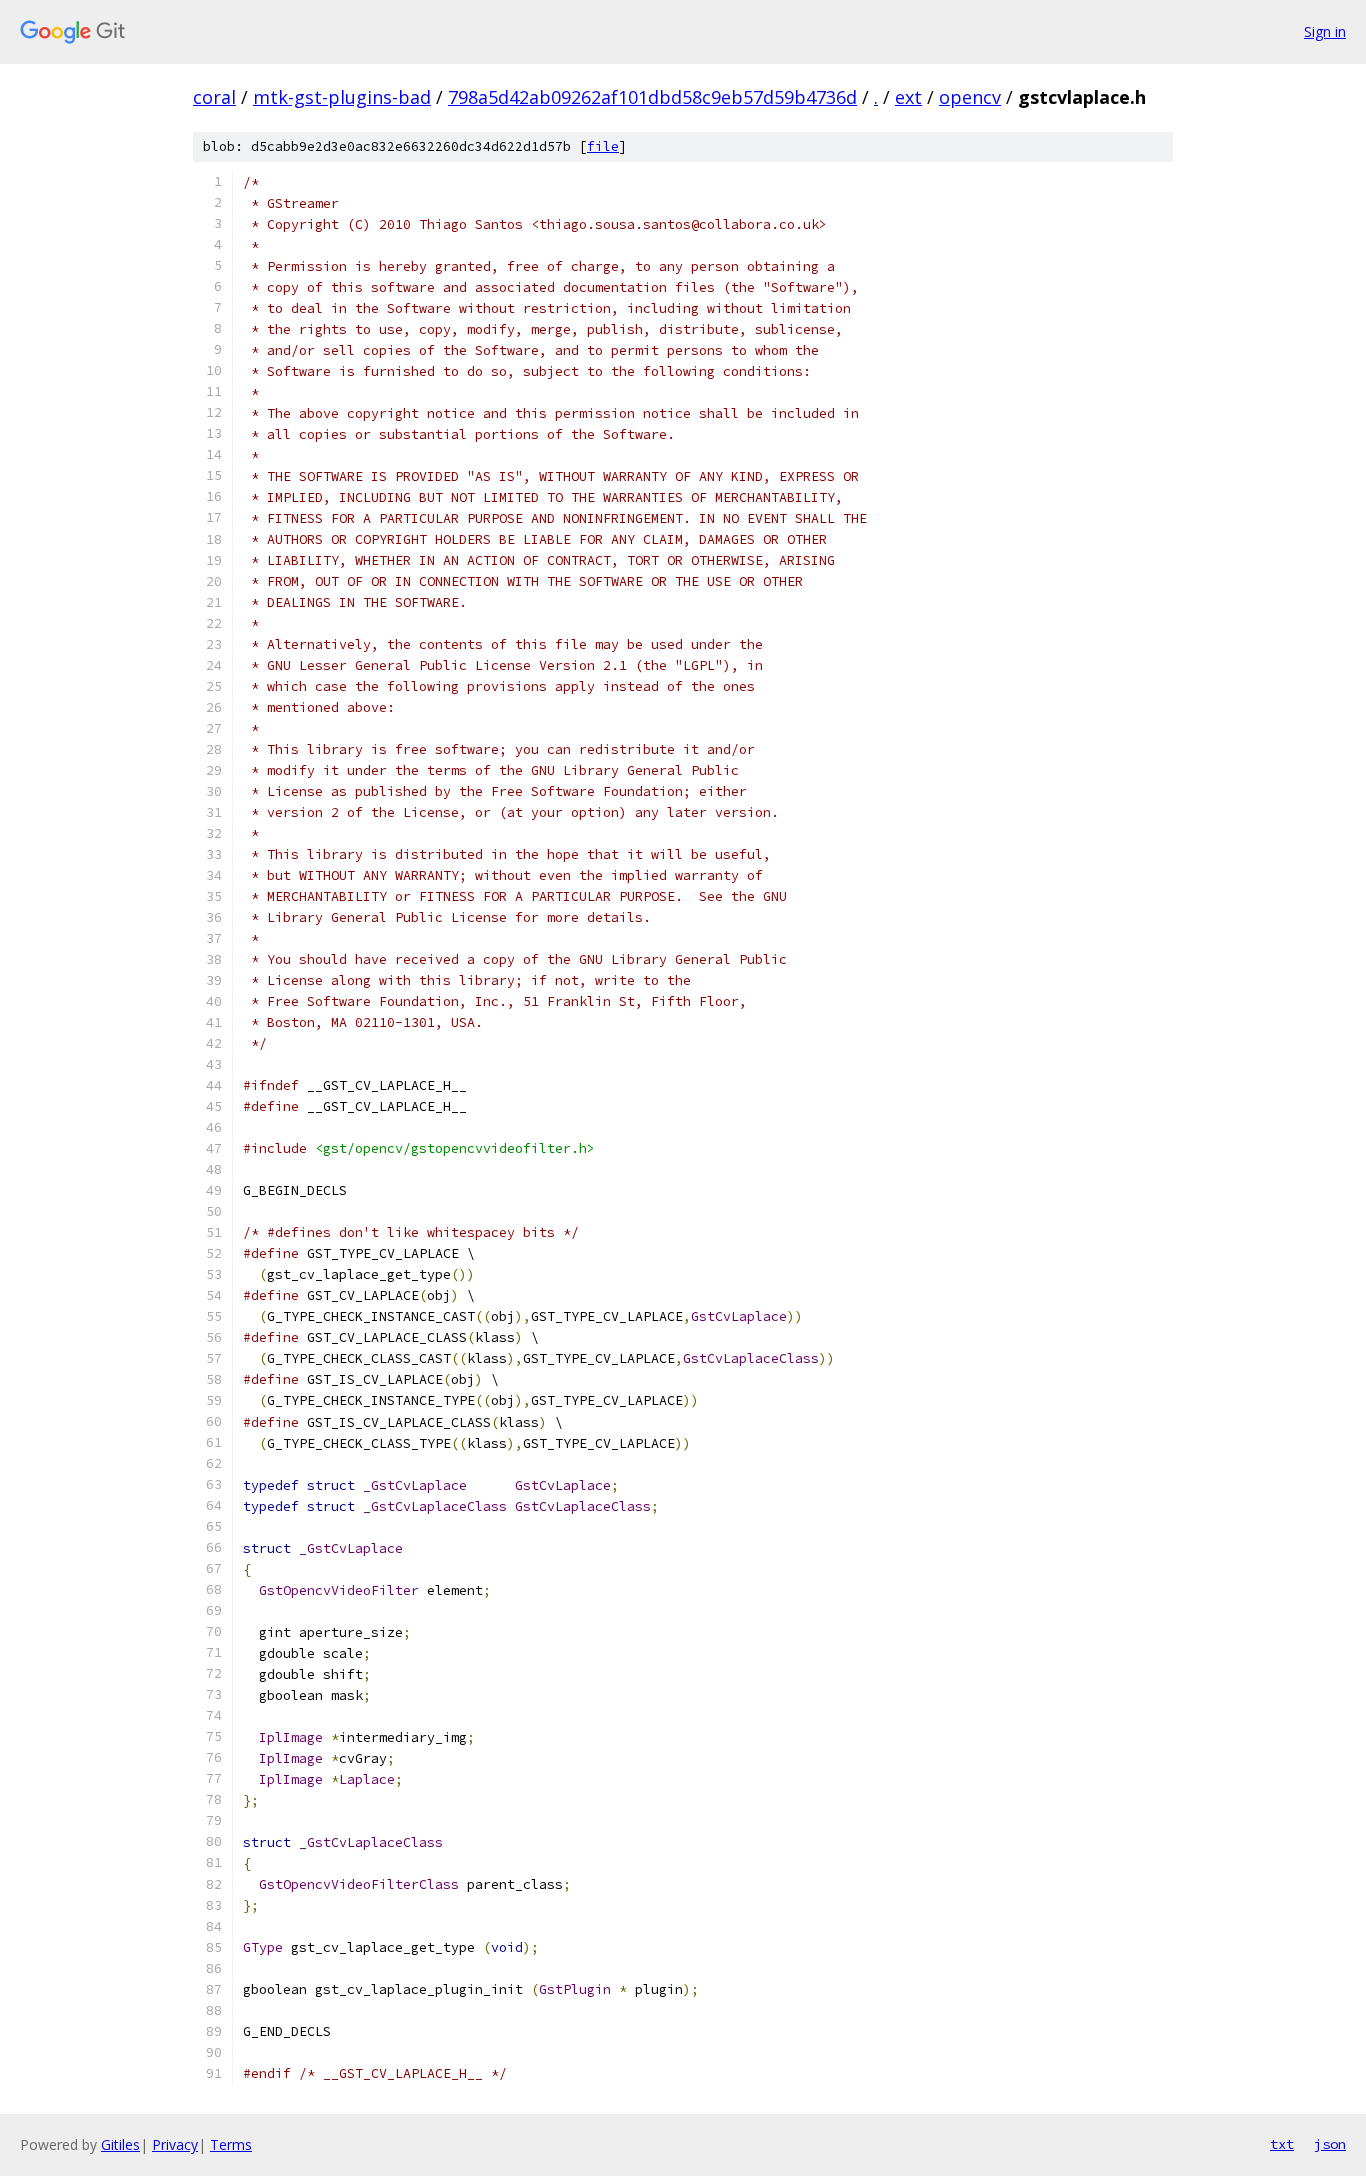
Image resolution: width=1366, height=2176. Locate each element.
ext (908, 97)
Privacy (175, 2144)
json (1330, 2144)
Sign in (1325, 31)
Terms (231, 2144)
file (603, 146)
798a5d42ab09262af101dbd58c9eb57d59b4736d (652, 97)
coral (214, 97)
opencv (970, 97)
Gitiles (120, 2144)
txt (1282, 2144)
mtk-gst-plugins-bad (342, 97)
